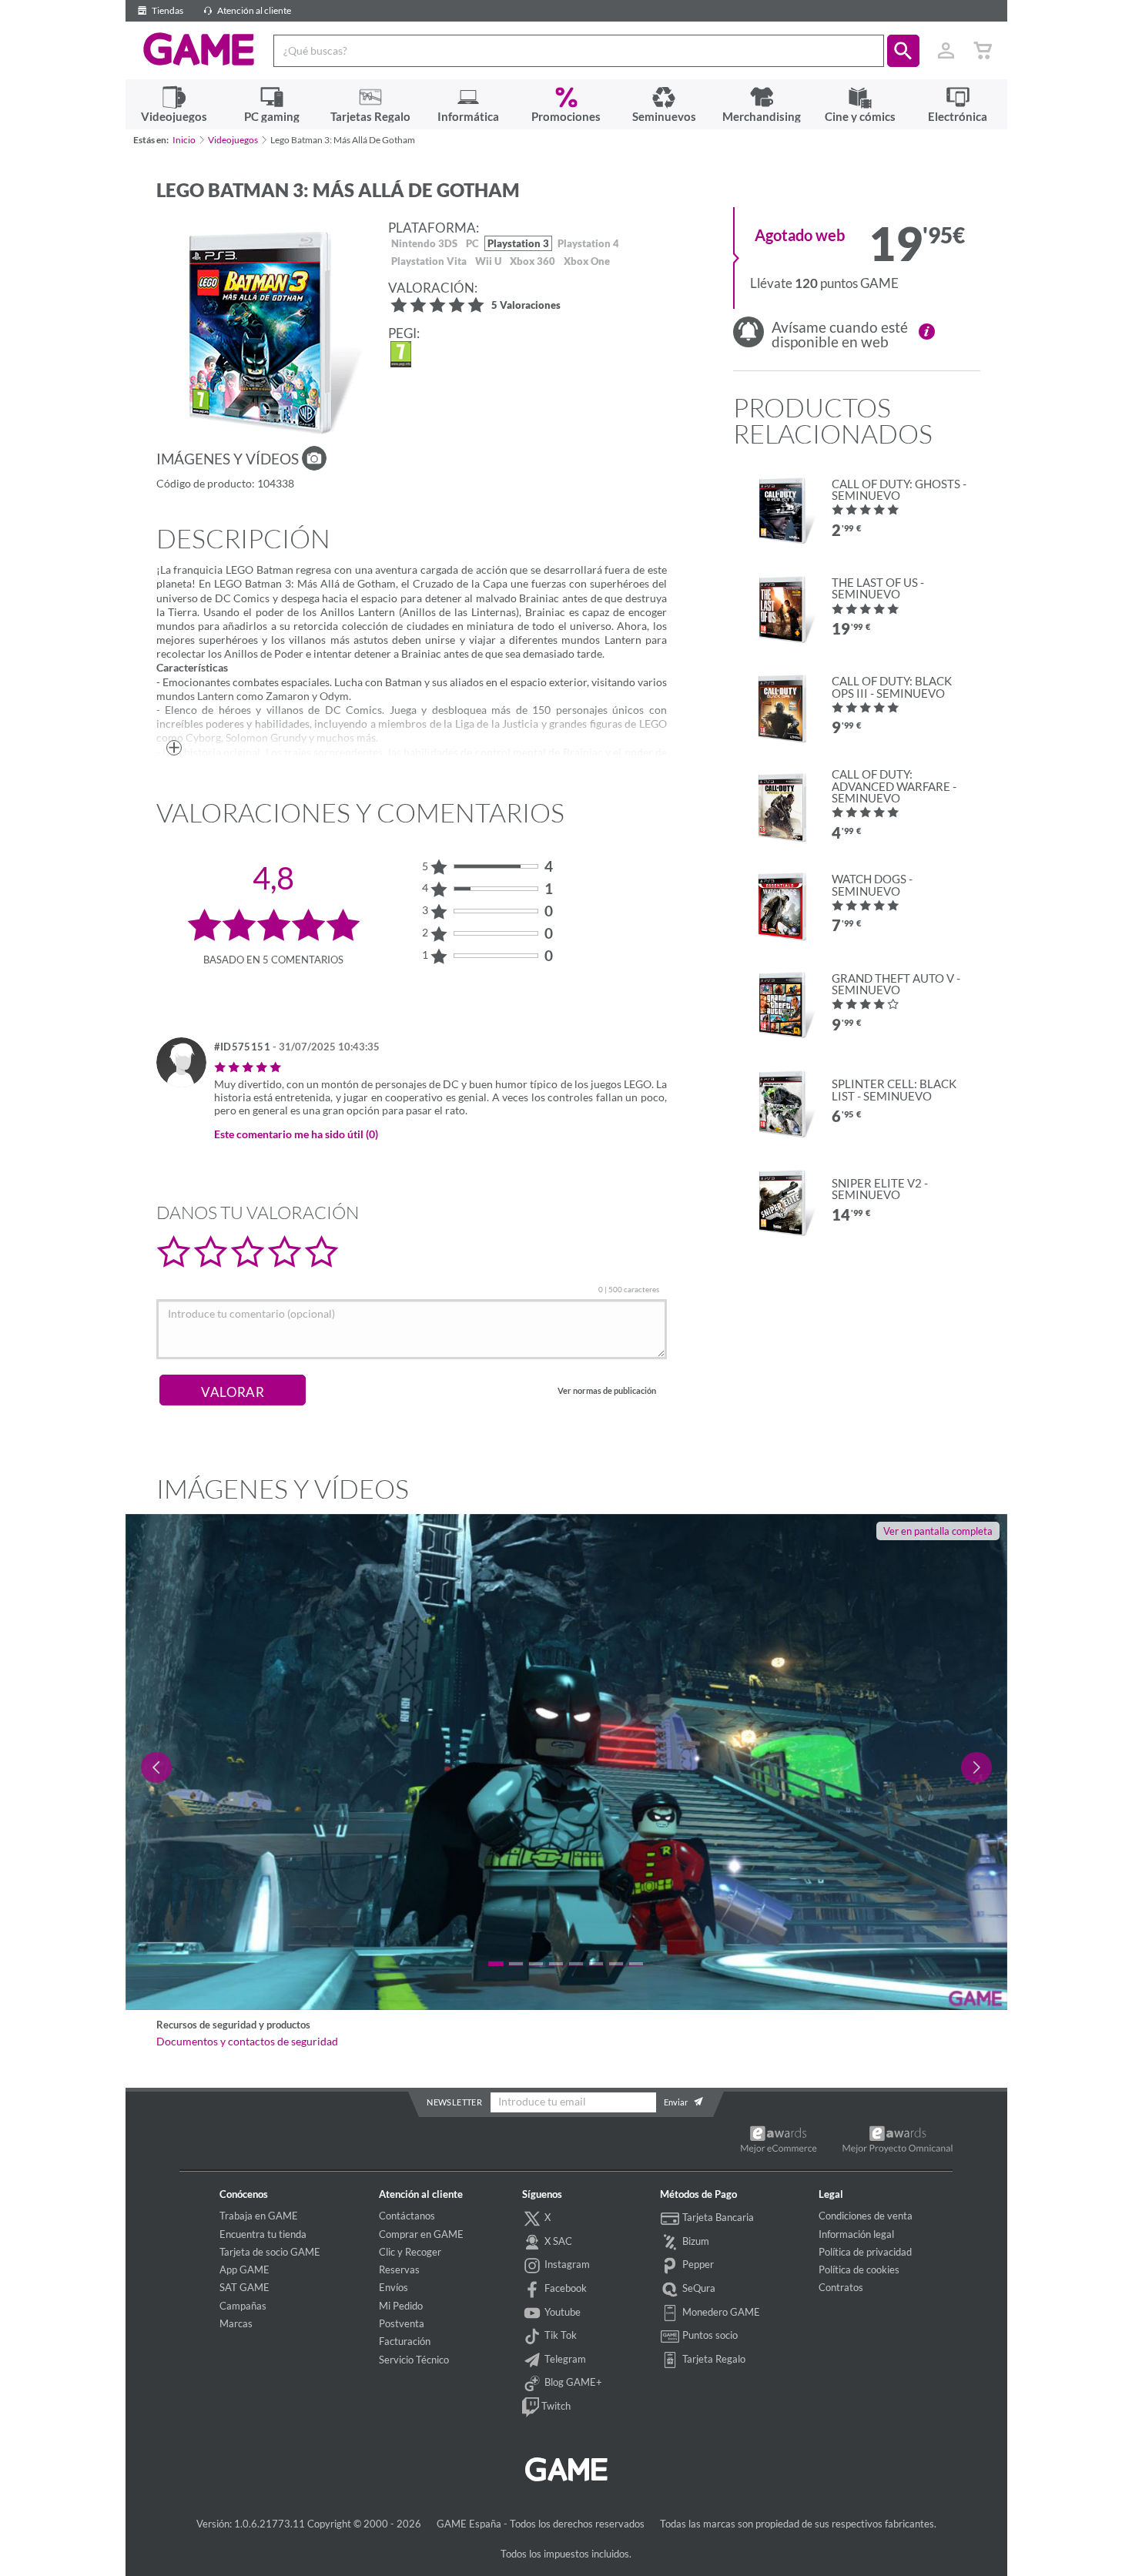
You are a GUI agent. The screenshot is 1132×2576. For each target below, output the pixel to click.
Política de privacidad (865, 2252)
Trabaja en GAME (259, 2216)
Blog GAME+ (572, 2382)
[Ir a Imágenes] (314, 458)
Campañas (243, 2306)
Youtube (561, 2312)
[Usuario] (946, 51)
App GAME (244, 2269)
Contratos (841, 2287)
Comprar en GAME (421, 2234)
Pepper (697, 2265)
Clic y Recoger (410, 2252)
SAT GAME (244, 2287)
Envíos (394, 2287)
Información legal (856, 2234)
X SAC (557, 2241)
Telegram (564, 2359)
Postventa (402, 2323)
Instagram (566, 2265)
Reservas (399, 2269)
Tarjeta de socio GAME (270, 2252)
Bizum (695, 2241)
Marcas (236, 2323)
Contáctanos (407, 2216)
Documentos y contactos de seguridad (247, 2042)
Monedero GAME (720, 2312)
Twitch (555, 2406)
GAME (199, 49)
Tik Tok (559, 2335)
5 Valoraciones (526, 306)
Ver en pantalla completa (938, 1531)
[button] (903, 51)
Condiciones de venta (866, 2216)
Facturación (405, 2341)
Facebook (564, 2288)
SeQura (698, 2288)
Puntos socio (709, 2335)
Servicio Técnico (414, 2360)
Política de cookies (859, 2269)
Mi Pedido (401, 2306)
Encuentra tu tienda (263, 2234)
